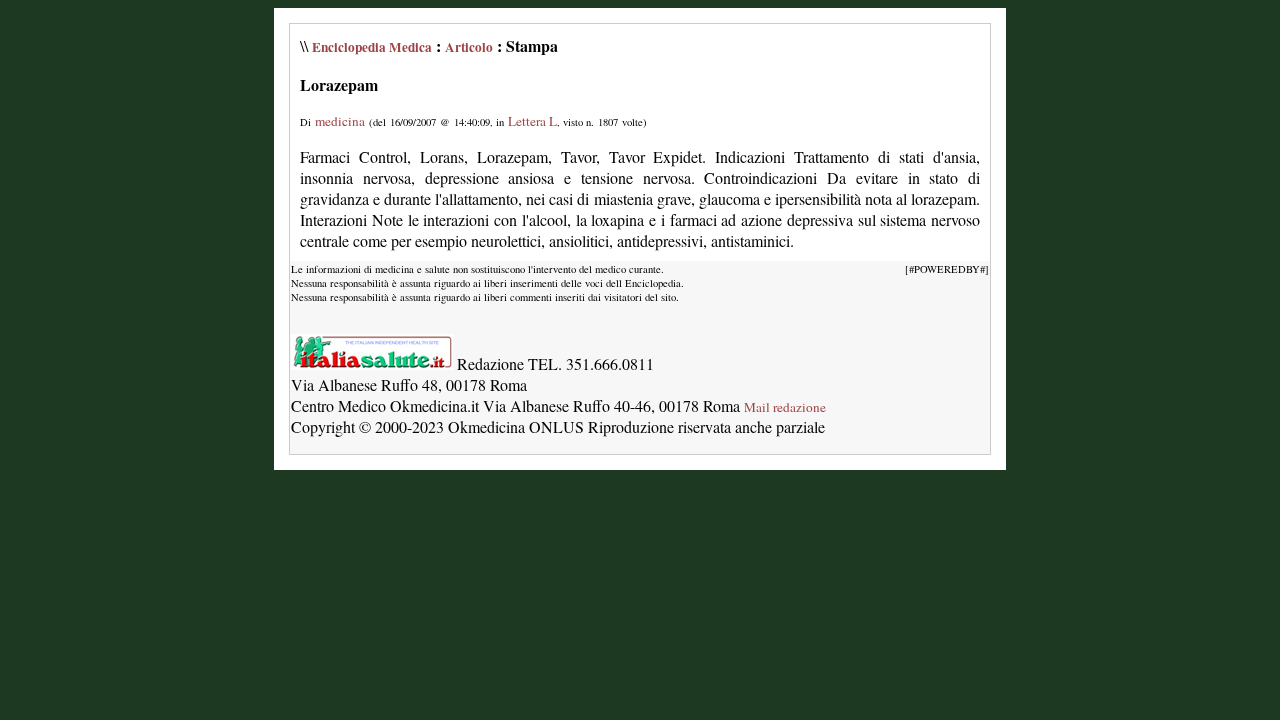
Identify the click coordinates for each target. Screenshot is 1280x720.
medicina (340, 121)
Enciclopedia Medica (372, 47)
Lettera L (532, 121)
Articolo (469, 47)
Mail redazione (785, 407)
